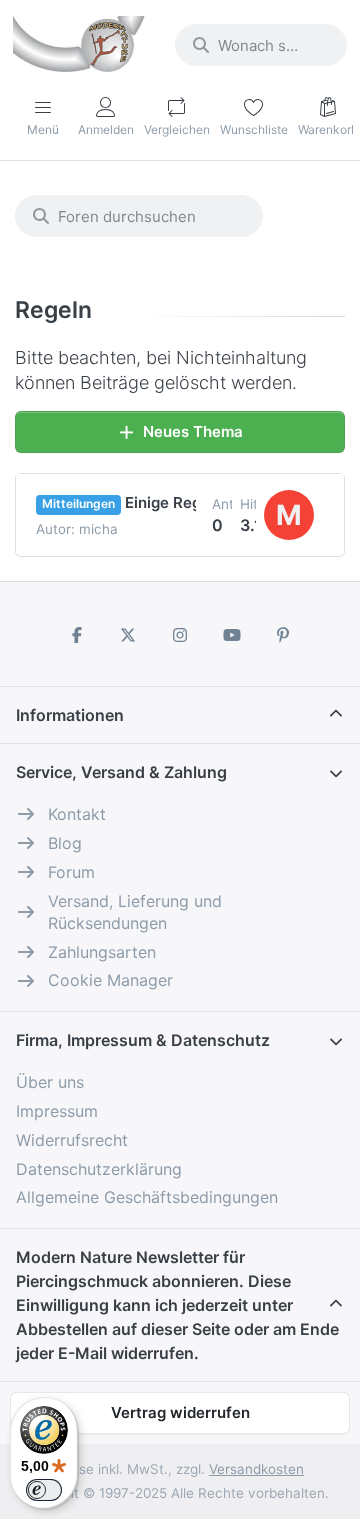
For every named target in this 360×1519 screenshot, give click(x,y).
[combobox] (261, 45)
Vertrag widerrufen (180, 1412)
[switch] (44, 1490)
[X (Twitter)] (129, 635)
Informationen (70, 715)
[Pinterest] (283, 635)
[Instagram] (180, 635)
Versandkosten (256, 1469)
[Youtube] (232, 635)
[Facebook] (77, 635)
